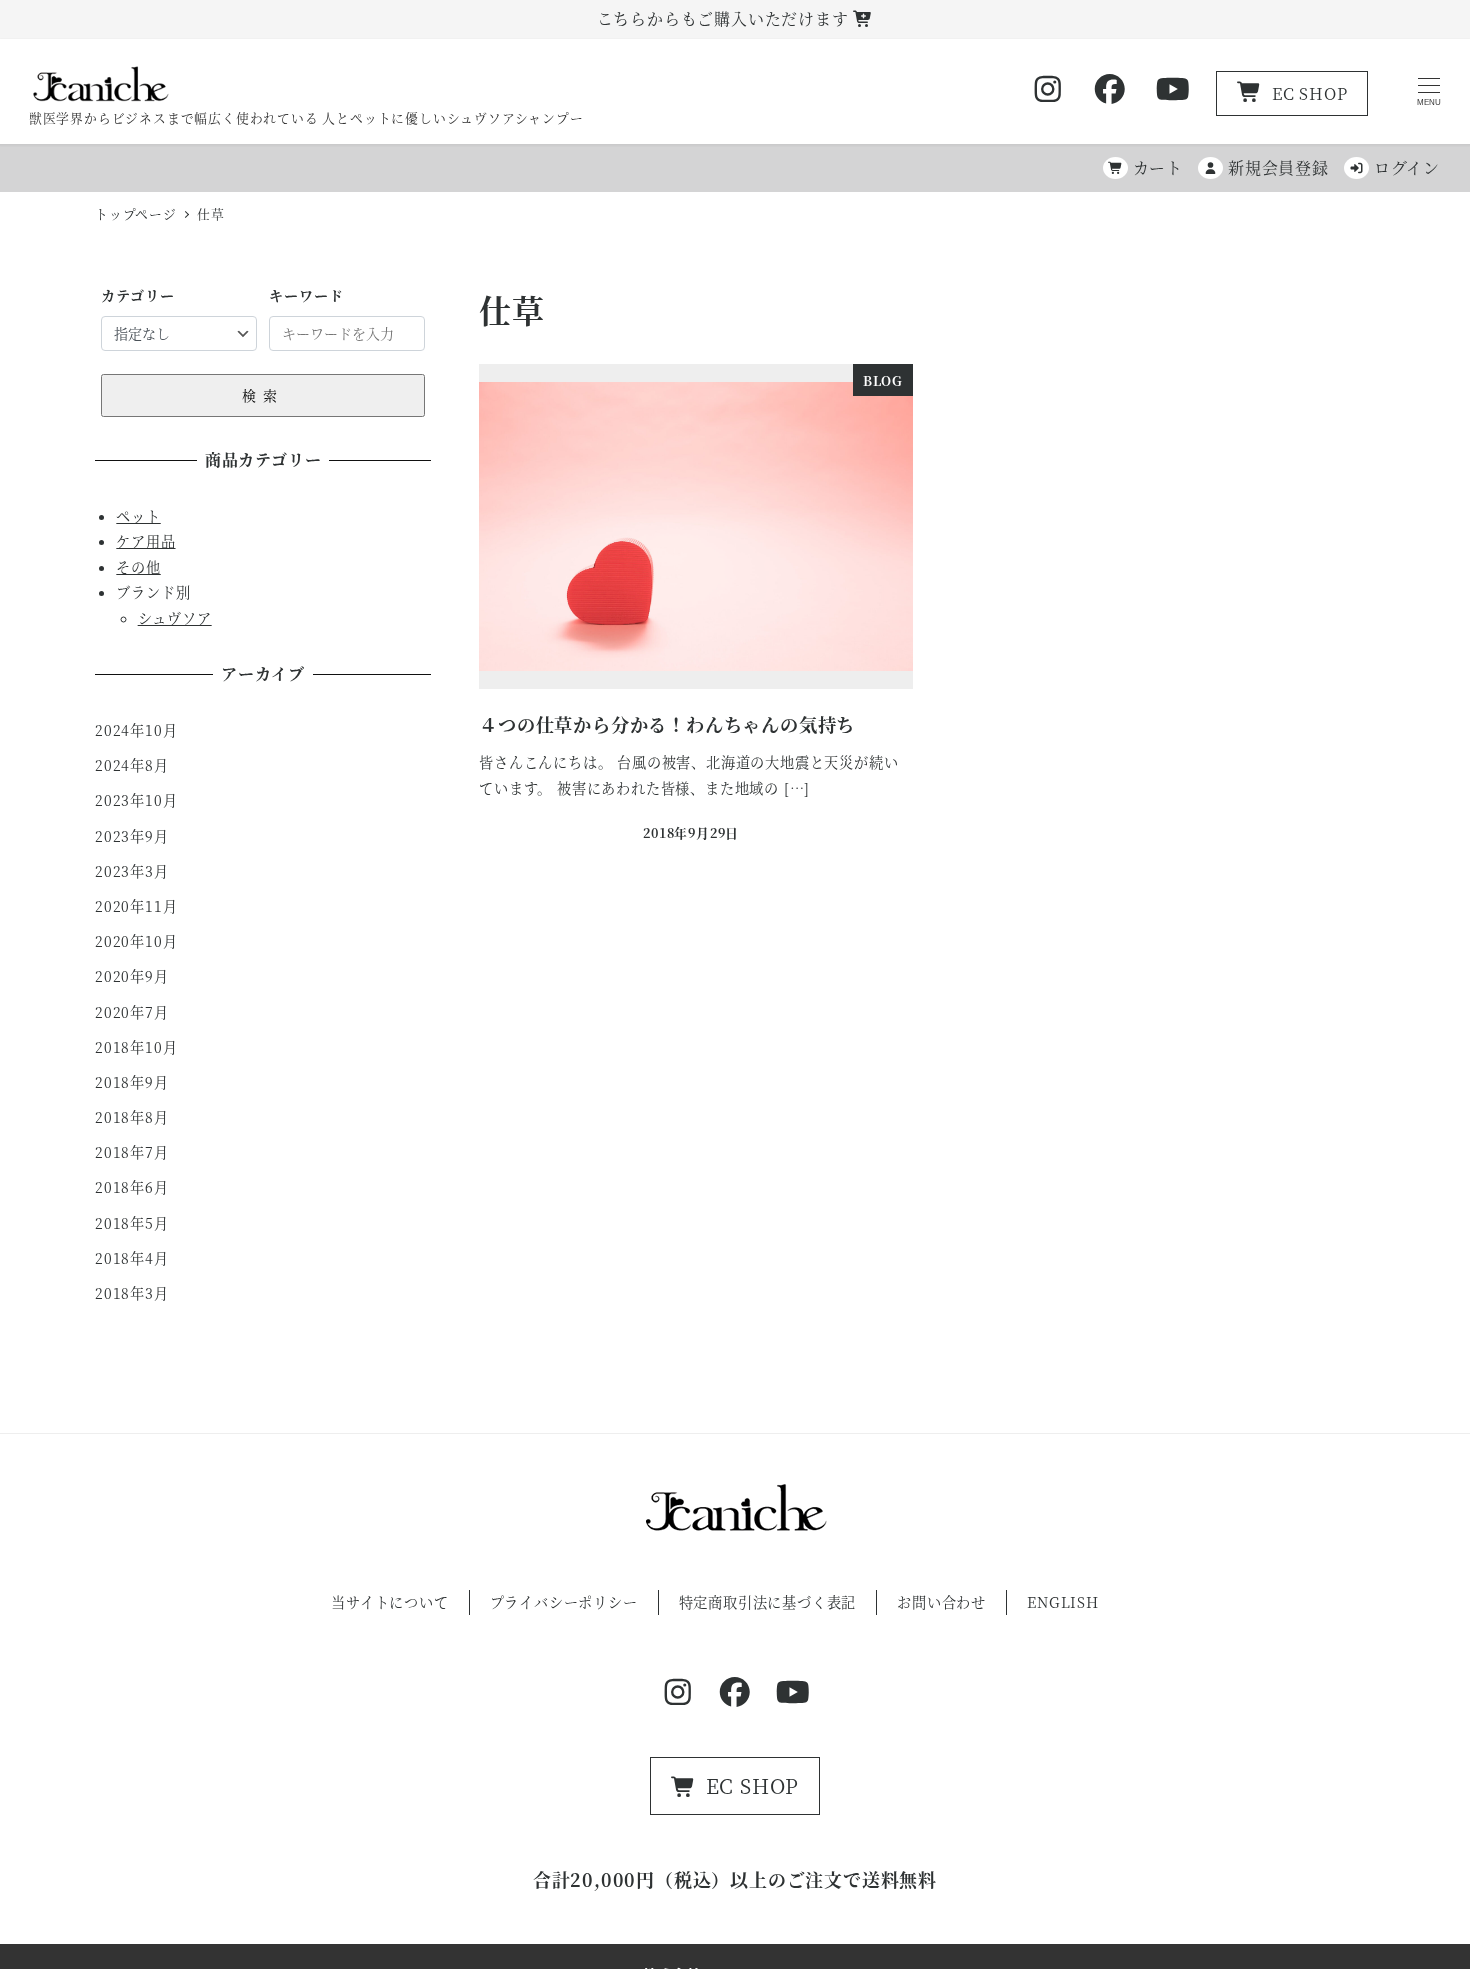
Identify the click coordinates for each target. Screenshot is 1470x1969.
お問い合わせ (941, 1602)
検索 (263, 395)
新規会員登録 (1278, 167)
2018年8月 (132, 1117)
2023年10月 (136, 800)
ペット (138, 516)
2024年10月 (136, 730)
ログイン (1407, 167)
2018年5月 (132, 1223)
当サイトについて (389, 1602)
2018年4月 (132, 1258)
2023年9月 (132, 836)
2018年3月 (132, 1293)
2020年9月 (132, 976)
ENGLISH (1063, 1602)
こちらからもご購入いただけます (725, 18)
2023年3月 (132, 871)
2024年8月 (132, 765)
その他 (138, 567)
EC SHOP (1310, 93)
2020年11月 (136, 906)
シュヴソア (175, 618)
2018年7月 (132, 1152)
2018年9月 (132, 1082)
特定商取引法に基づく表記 (768, 1602)
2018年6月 (132, 1187)
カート (1158, 167)
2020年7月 (132, 1012)
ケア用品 (145, 541)
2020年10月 (136, 941)
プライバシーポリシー (564, 1602)
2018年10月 (136, 1047)
